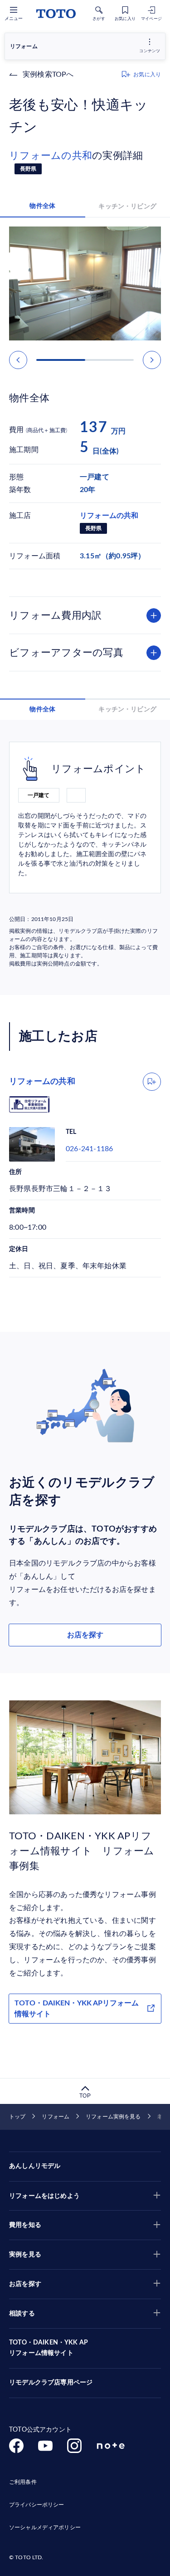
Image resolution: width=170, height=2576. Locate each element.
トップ (17, 2117)
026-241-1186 (89, 1149)
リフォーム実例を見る (113, 2117)
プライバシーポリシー (36, 2505)
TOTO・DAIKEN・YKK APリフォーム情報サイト (77, 2009)
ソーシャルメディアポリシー (45, 2527)
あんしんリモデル (35, 2166)
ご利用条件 (23, 2482)
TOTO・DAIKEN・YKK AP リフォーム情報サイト (49, 2348)
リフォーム (56, 2117)
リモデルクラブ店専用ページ (51, 2383)
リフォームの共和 (51, 156)
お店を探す (85, 1635)
